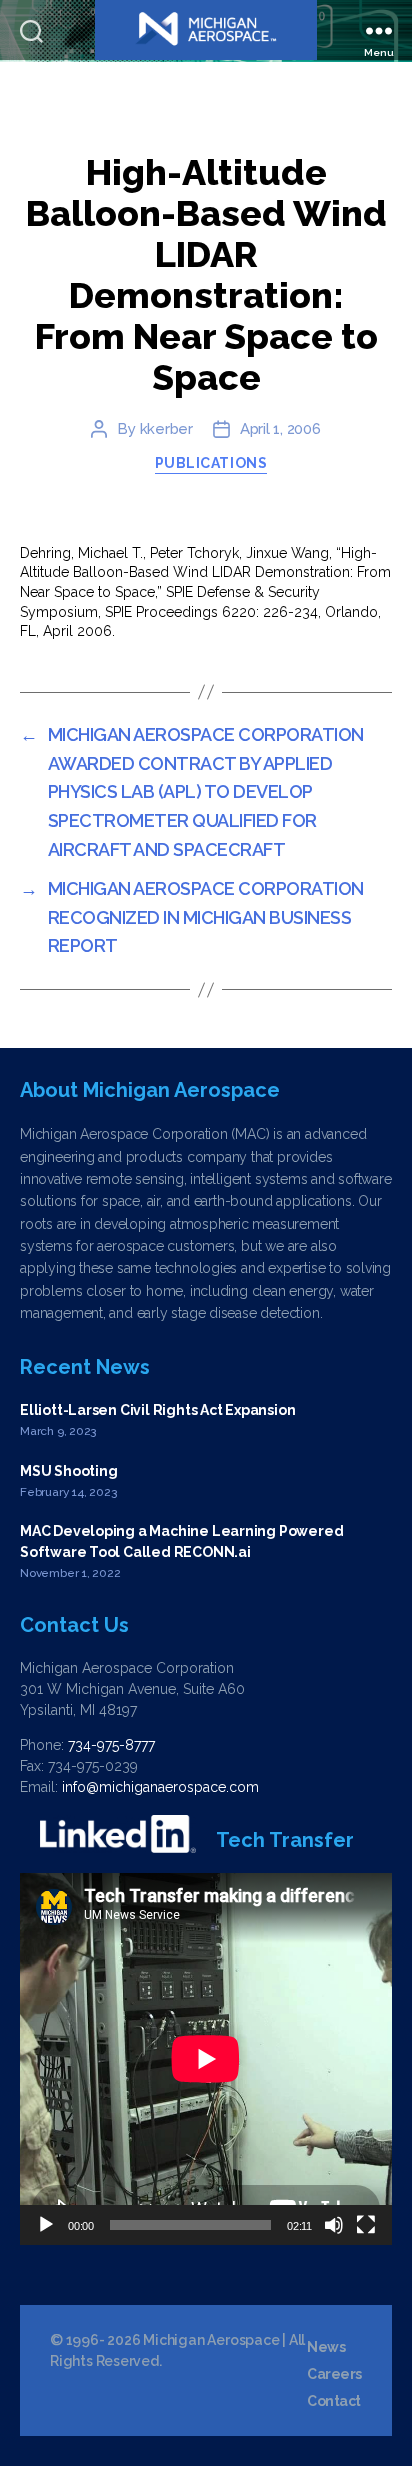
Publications (211, 463)
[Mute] (334, 2225)
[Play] (46, 2225)
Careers (334, 2374)
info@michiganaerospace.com (160, 1787)
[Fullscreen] (366, 2225)
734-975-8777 (111, 1745)
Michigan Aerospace (211, 2340)
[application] (206, 2059)
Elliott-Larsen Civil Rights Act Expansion (157, 1410)
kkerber (166, 429)
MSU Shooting (68, 1471)
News (326, 2347)
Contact (334, 2401)
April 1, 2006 (280, 429)
